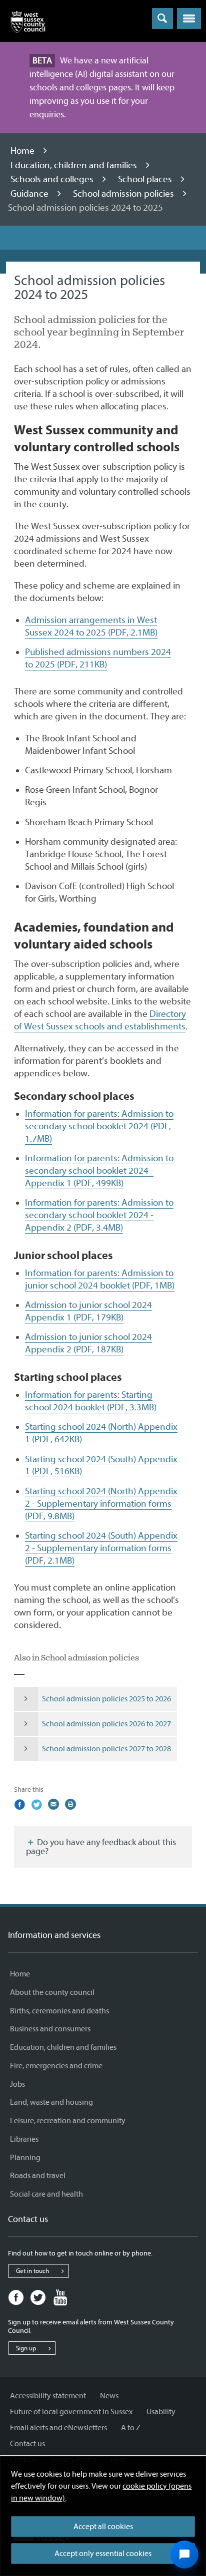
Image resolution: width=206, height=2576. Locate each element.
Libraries (24, 2139)
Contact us (27, 2444)
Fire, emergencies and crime (56, 2066)
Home (23, 151)
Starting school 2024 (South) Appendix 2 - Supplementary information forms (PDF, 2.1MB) (101, 1548)
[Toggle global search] (162, 18)
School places (146, 179)
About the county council (52, 1992)
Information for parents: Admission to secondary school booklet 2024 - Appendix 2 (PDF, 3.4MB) (99, 1215)
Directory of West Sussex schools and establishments (100, 1020)
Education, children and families (75, 165)
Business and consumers (50, 2029)
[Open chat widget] (184, 2555)
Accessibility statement (48, 2396)
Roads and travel (38, 2176)
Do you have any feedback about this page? (101, 1847)
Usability (161, 2412)
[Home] (28, 24)
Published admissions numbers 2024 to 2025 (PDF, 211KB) (98, 658)
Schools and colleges (53, 179)
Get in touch (32, 2271)
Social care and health (46, 2194)
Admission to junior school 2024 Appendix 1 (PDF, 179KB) (88, 1311)
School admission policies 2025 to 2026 (106, 1699)
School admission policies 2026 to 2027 (106, 1724)
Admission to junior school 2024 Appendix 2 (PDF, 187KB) (88, 1343)
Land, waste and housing (51, 2102)
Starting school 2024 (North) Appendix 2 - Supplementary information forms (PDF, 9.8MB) (101, 1504)
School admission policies (124, 194)
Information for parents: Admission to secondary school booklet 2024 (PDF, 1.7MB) (99, 1126)
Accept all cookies (103, 2527)
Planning (25, 2158)
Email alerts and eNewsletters (58, 2428)
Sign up (26, 2348)
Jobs (17, 2084)
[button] (189, 18)
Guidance (30, 194)
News (109, 2396)
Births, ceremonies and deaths (59, 2011)
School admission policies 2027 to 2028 (106, 1749)
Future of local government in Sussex (71, 2412)
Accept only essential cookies (103, 2554)
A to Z (131, 2428)
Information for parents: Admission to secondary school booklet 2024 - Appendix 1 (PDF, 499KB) (99, 1171)
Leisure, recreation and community (68, 2121)
